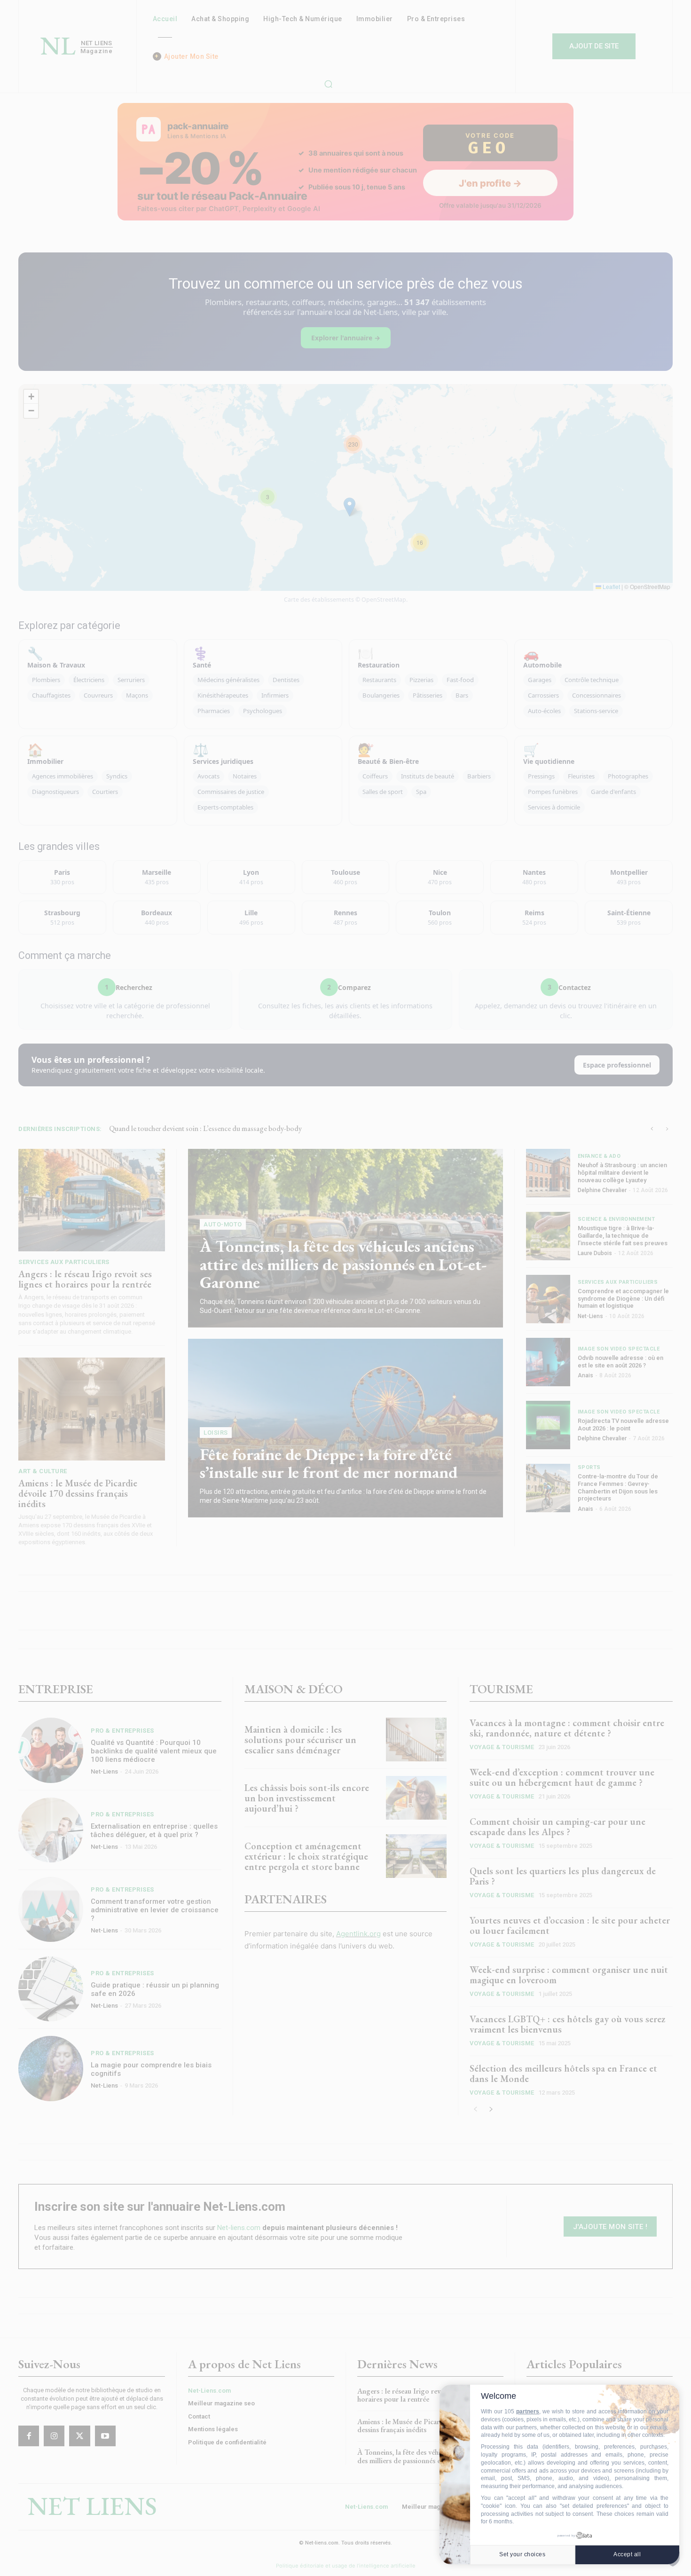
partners (528, 2411)
